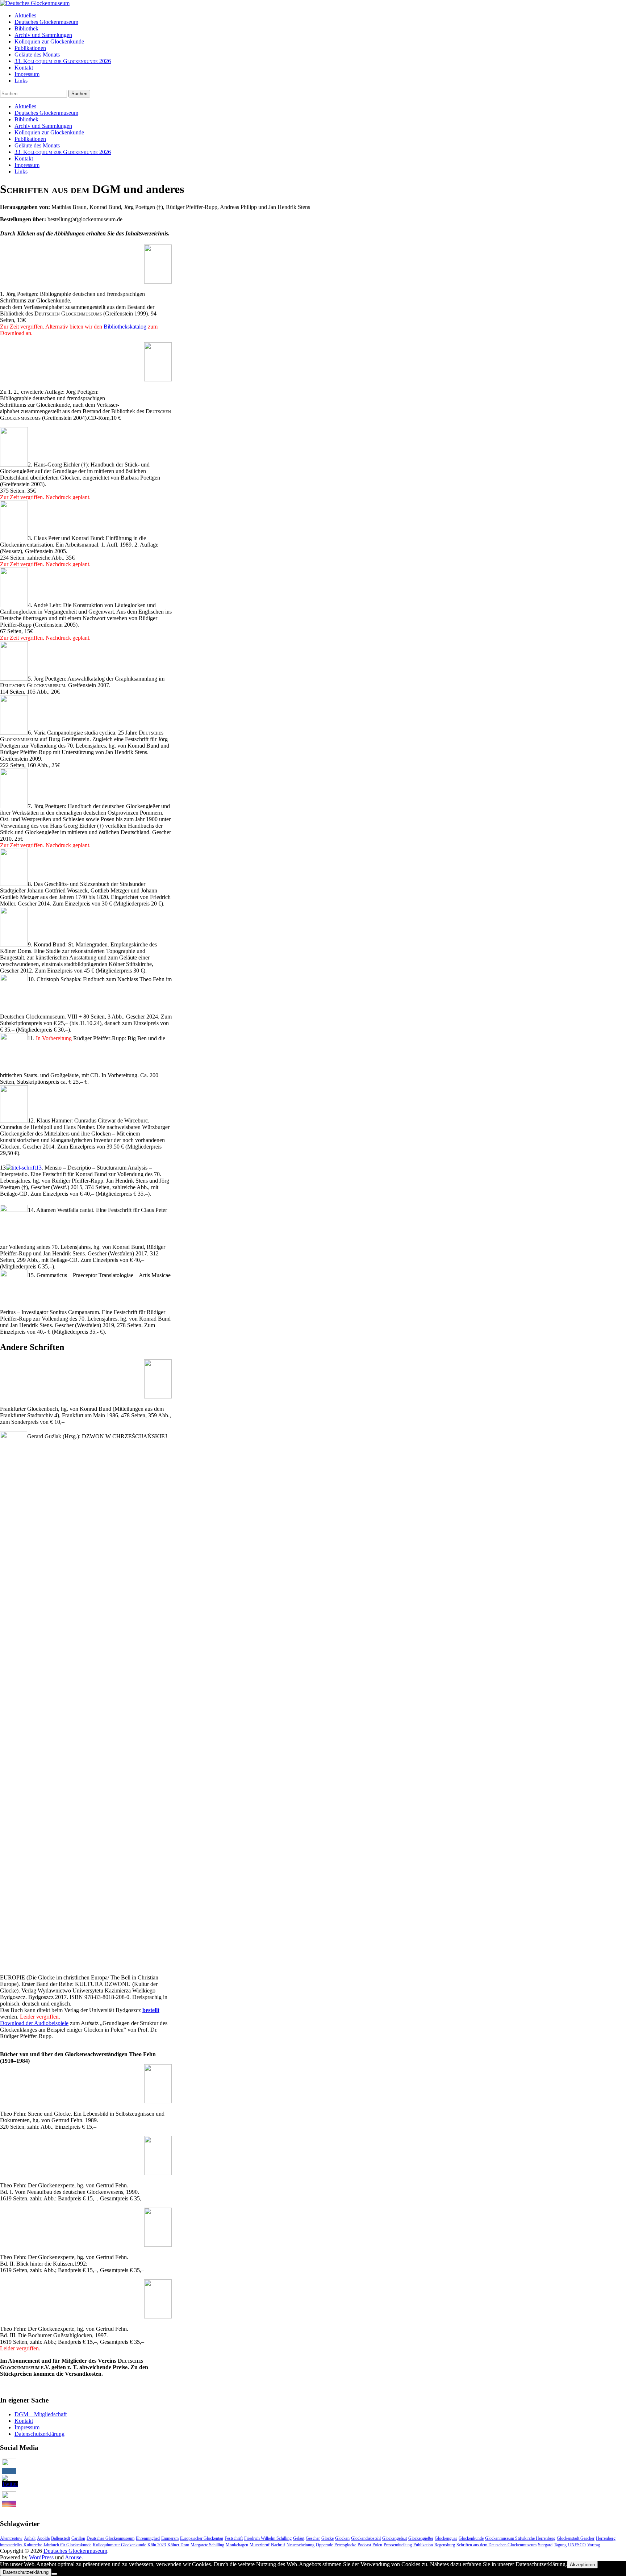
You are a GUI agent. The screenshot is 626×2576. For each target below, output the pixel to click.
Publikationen (30, 48)
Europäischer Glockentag (202, 2538)
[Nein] (54, 2574)
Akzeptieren (582, 2565)
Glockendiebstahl (366, 2538)
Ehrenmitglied (148, 2538)
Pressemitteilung (398, 2545)
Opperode (324, 2545)
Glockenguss (446, 2538)
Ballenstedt (60, 2538)
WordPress (41, 2557)
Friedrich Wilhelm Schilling (268, 2538)
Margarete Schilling (207, 2545)
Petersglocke (345, 2545)
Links (21, 81)
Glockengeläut (395, 2538)
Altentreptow (11, 2538)
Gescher (313, 2538)
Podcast (364, 2545)
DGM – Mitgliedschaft (41, 2414)
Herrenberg (606, 2538)
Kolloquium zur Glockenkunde (119, 2545)
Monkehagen (237, 2545)
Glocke (327, 2538)
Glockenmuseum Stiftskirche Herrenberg (520, 2538)
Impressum (27, 74)
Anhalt (30, 2538)
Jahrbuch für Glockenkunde (67, 2545)
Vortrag (594, 2545)
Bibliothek (26, 28)
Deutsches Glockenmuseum (46, 22)
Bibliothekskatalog (125, 327)
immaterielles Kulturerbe (21, 2545)
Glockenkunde (471, 2538)
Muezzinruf (260, 2545)
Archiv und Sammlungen (43, 35)
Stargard (545, 2545)
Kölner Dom (178, 2545)
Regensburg (445, 2545)
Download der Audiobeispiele (34, 2023)
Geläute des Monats (37, 55)
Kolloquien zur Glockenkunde (49, 41)
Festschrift (234, 2538)
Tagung (560, 2545)
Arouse (73, 2557)
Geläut (299, 2538)
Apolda (43, 2538)
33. (63, 61)
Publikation (423, 2545)
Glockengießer (421, 2538)
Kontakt (24, 68)
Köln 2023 (157, 2545)
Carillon (78, 2538)
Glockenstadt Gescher (576, 2538)
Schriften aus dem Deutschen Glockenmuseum (496, 2545)
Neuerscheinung (301, 2545)
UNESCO (577, 2545)
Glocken (342, 2538)
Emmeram (170, 2538)
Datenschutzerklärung (39, 2434)
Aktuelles (25, 15)
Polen (377, 2545)
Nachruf (278, 2545)
